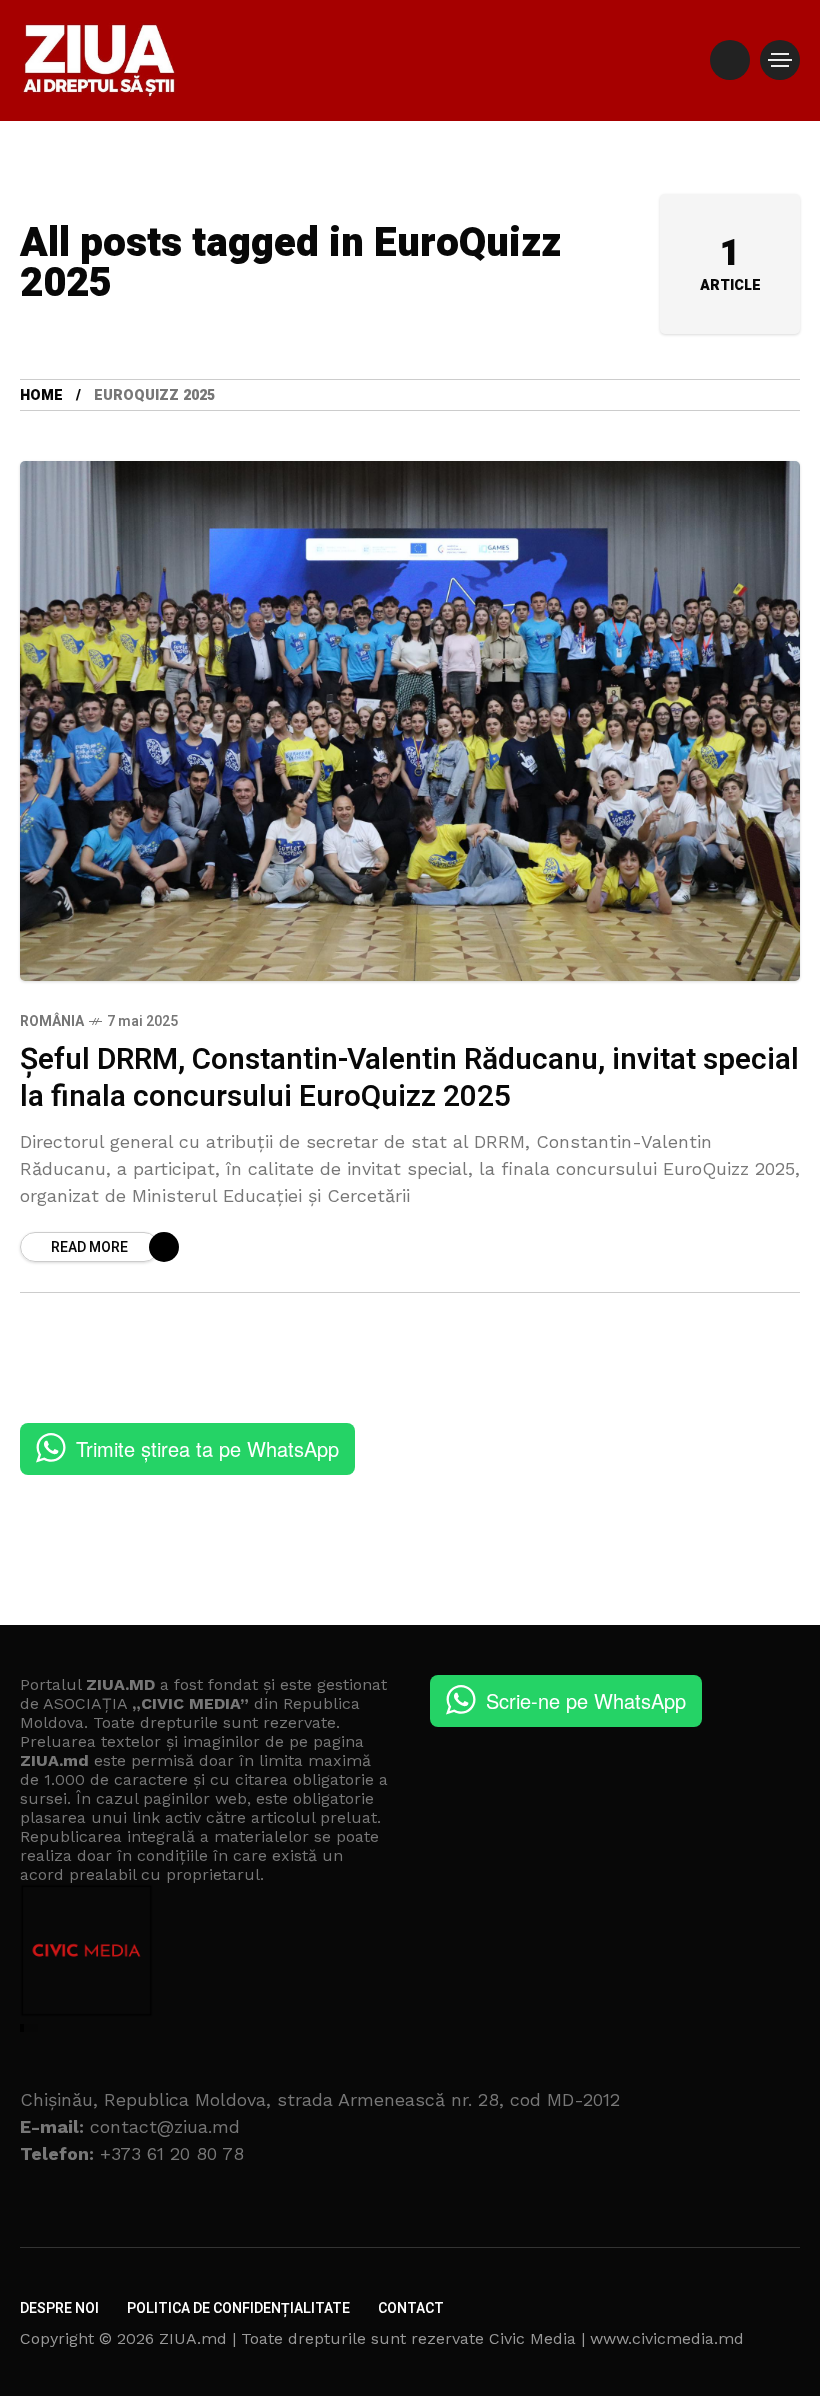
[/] (730, 60)
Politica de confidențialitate (238, 2308)
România (52, 1021)
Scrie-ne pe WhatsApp (586, 1700)
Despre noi (59, 2308)
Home (41, 395)
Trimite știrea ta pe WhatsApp (207, 1448)
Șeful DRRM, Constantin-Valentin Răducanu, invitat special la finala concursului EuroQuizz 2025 (409, 1078)
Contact (411, 2308)
